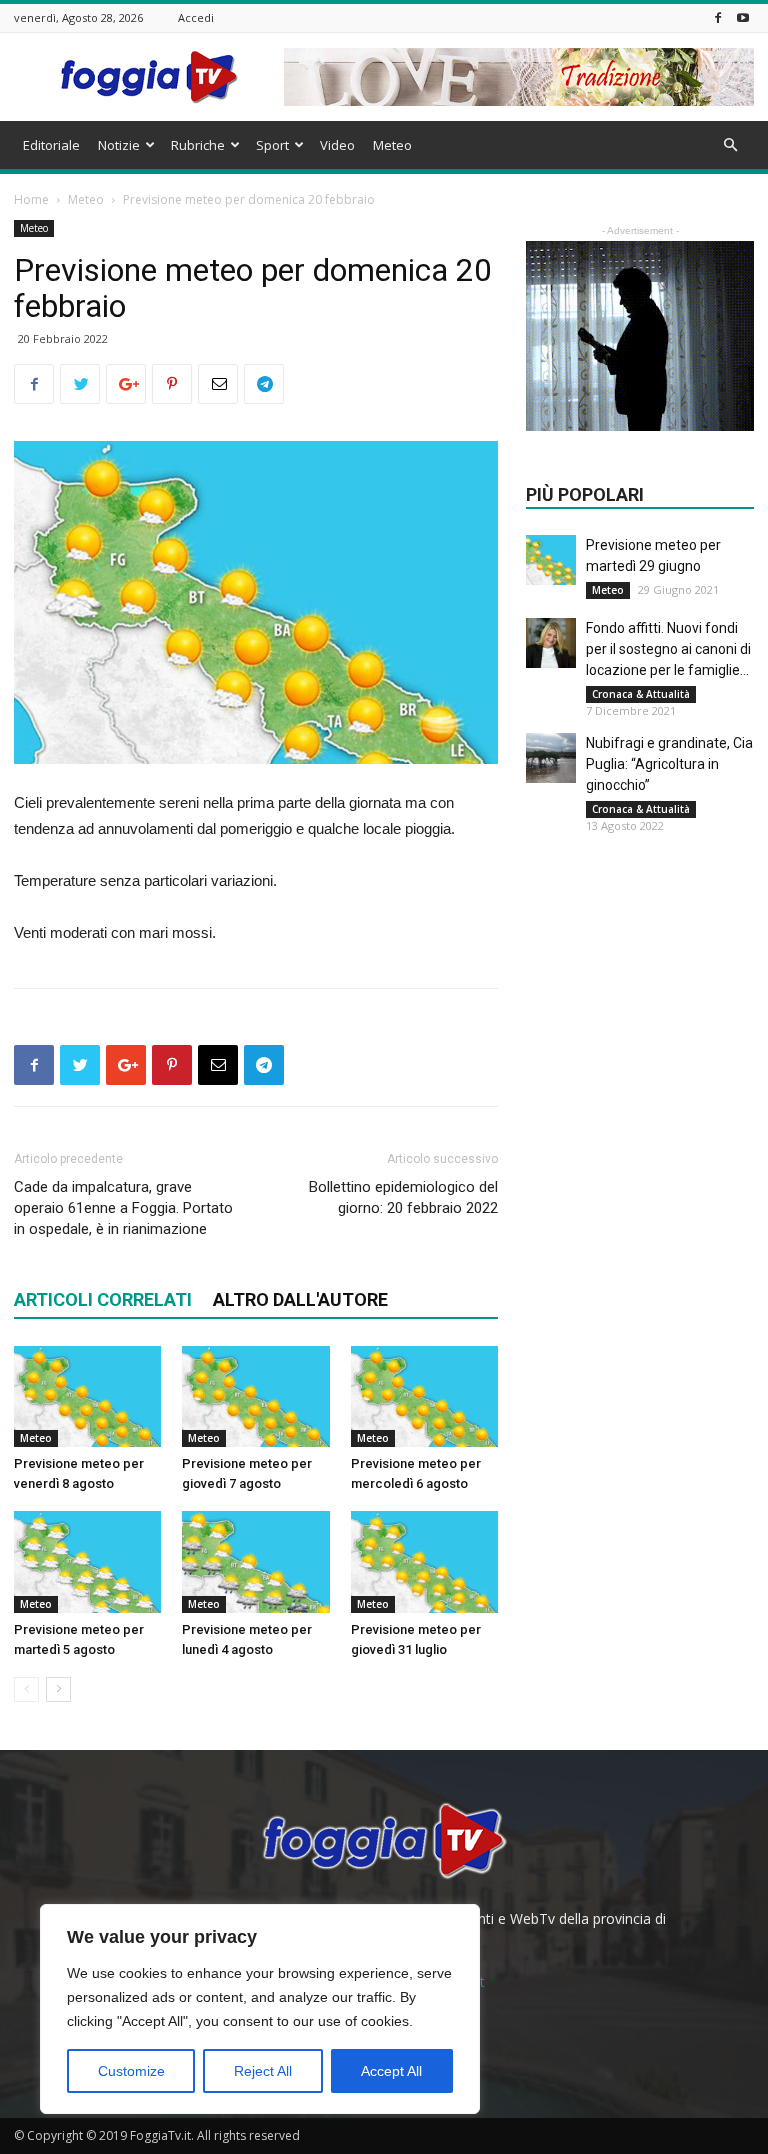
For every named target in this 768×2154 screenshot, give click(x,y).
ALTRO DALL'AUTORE (300, 1299)
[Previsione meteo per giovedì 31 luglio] (424, 1561)
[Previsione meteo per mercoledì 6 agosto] (424, 1396)
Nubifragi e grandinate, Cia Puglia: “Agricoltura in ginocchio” (669, 764)
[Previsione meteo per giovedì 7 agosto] (255, 1396)
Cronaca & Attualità (641, 694)
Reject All (263, 2071)
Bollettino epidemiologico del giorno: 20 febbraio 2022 (403, 1197)
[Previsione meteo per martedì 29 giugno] (551, 560)
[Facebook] (718, 17)
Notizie (119, 145)
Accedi (196, 17)
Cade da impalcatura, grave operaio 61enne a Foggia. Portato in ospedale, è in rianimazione (123, 1208)
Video (337, 145)
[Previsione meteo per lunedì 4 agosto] (255, 1561)
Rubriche (198, 145)
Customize (131, 2071)
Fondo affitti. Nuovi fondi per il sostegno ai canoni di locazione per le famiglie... (668, 649)
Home (31, 199)
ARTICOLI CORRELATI (103, 1299)
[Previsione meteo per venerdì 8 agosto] (87, 1396)
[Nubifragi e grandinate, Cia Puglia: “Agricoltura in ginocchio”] (551, 758)
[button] (730, 145)
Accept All (391, 2071)
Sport (272, 145)
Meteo (392, 145)
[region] (260, 2009)
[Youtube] (743, 17)
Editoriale (51, 145)
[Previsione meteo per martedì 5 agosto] (87, 1561)
